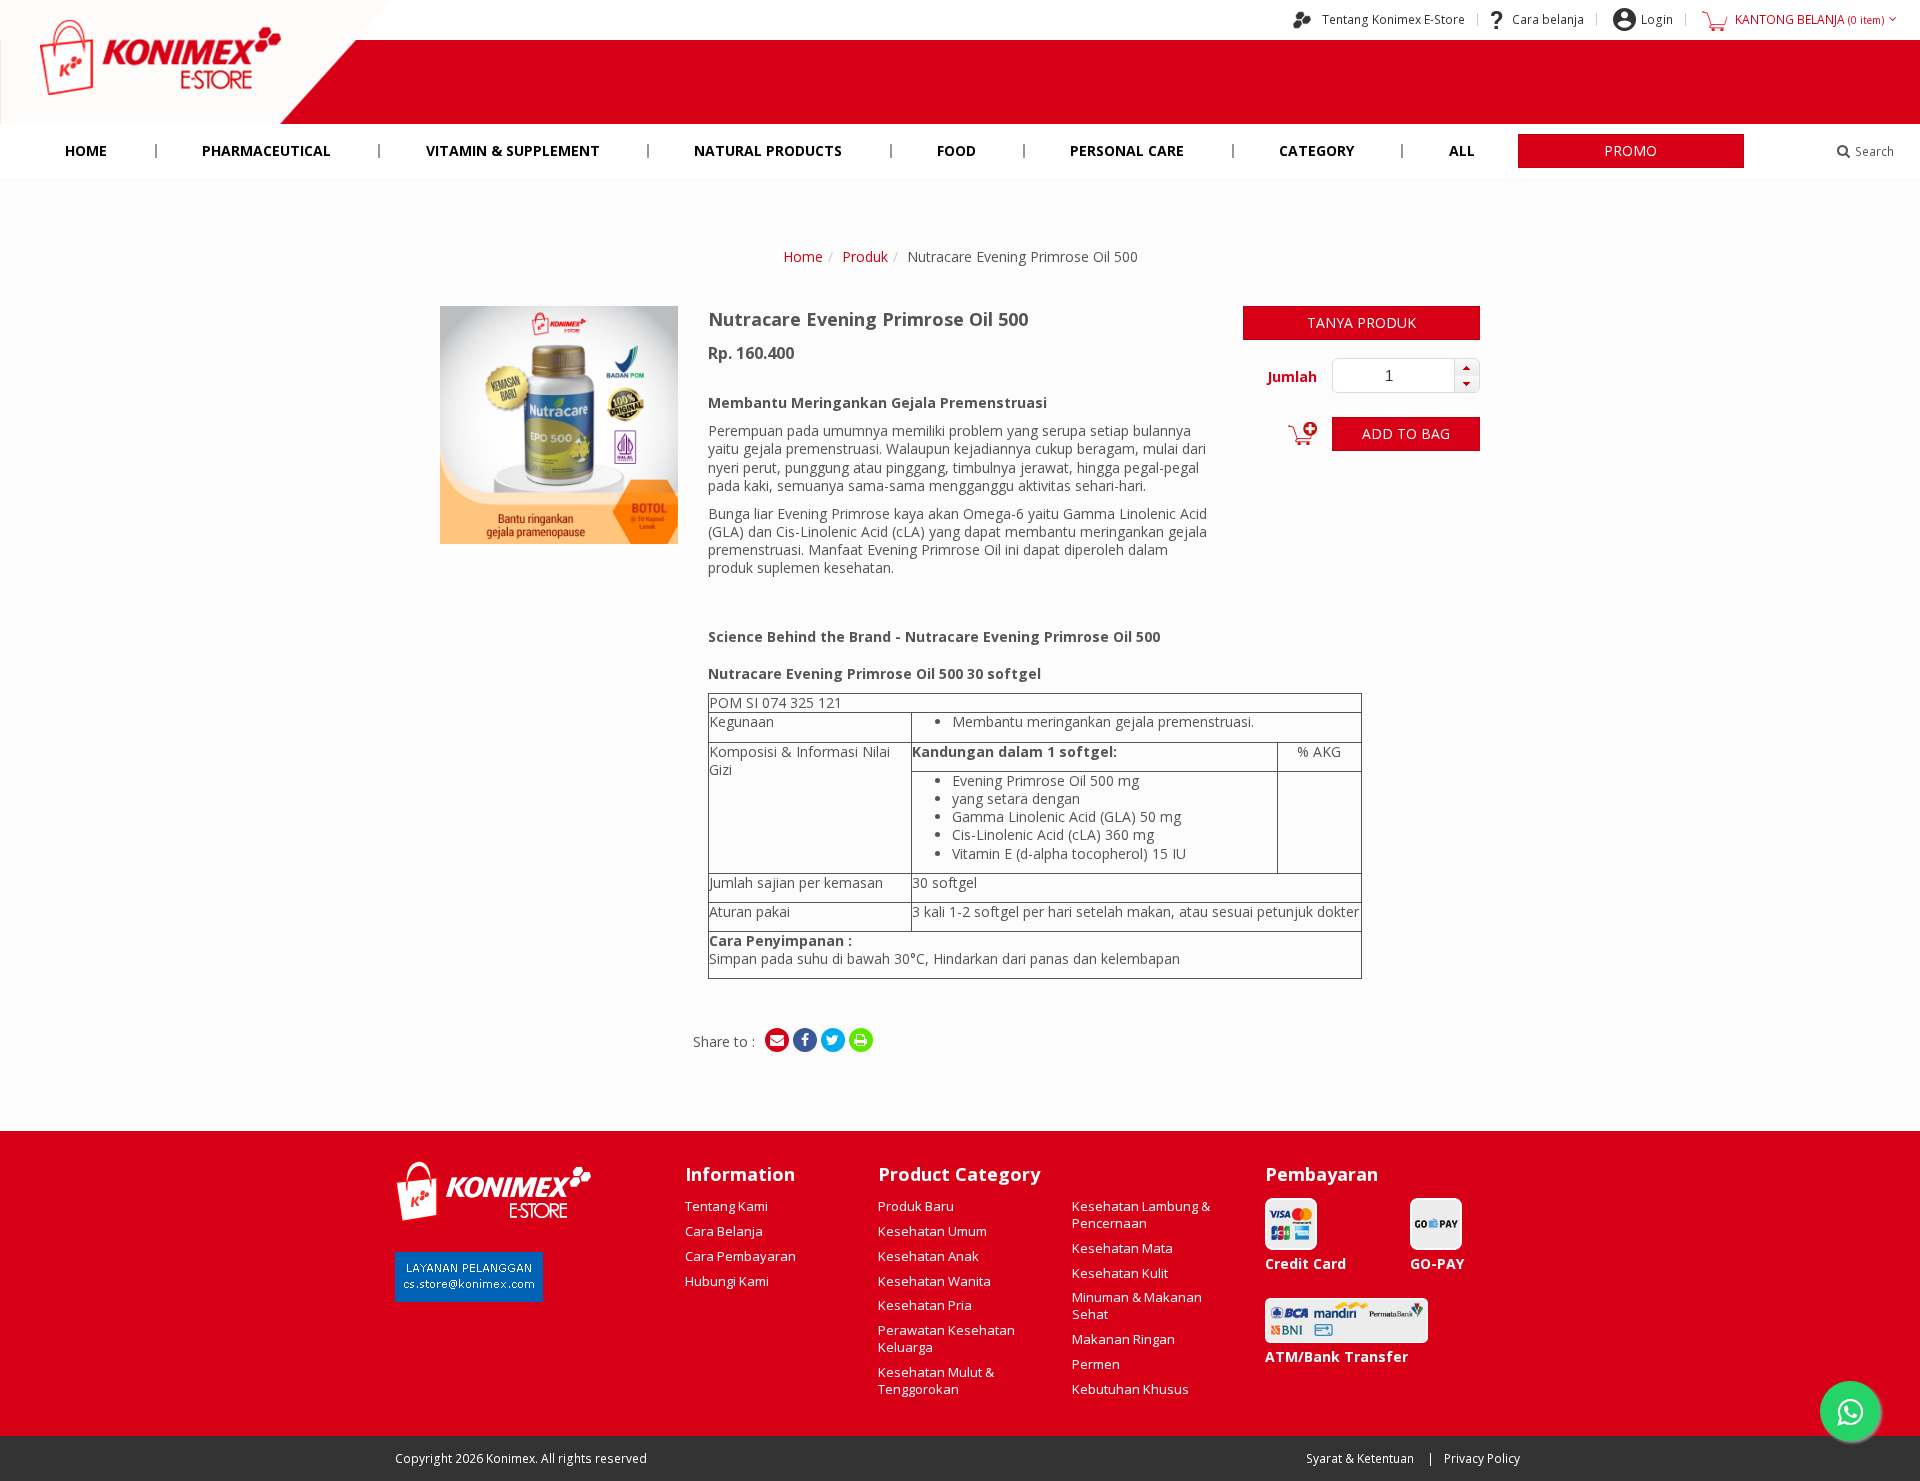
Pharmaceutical (266, 150)
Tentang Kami (726, 1206)
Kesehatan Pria (925, 1305)
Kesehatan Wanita (934, 1281)
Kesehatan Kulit (1120, 1273)
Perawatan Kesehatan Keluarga (946, 1338)
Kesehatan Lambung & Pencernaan (1141, 1214)
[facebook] (805, 1040)
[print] (861, 1040)
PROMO (1630, 150)
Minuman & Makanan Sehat (1137, 1305)
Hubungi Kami (727, 1281)
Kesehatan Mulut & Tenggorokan (936, 1380)
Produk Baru (916, 1206)
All (1462, 150)
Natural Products (768, 150)
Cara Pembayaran (740, 1256)
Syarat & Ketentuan (1360, 1458)
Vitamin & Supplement (513, 150)
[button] (1466, 367)
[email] (777, 1040)
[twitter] (833, 1040)
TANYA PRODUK (1361, 322)
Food (956, 150)
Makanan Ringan (1123, 1339)
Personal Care (1127, 150)
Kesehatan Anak (928, 1256)
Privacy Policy (1482, 1458)
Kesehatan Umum (932, 1231)
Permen (1096, 1364)
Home (86, 150)
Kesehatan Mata (1122, 1248)
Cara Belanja (724, 1231)
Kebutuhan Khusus (1130, 1389)
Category (1316, 150)
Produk (865, 256)
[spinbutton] (1389, 375)
